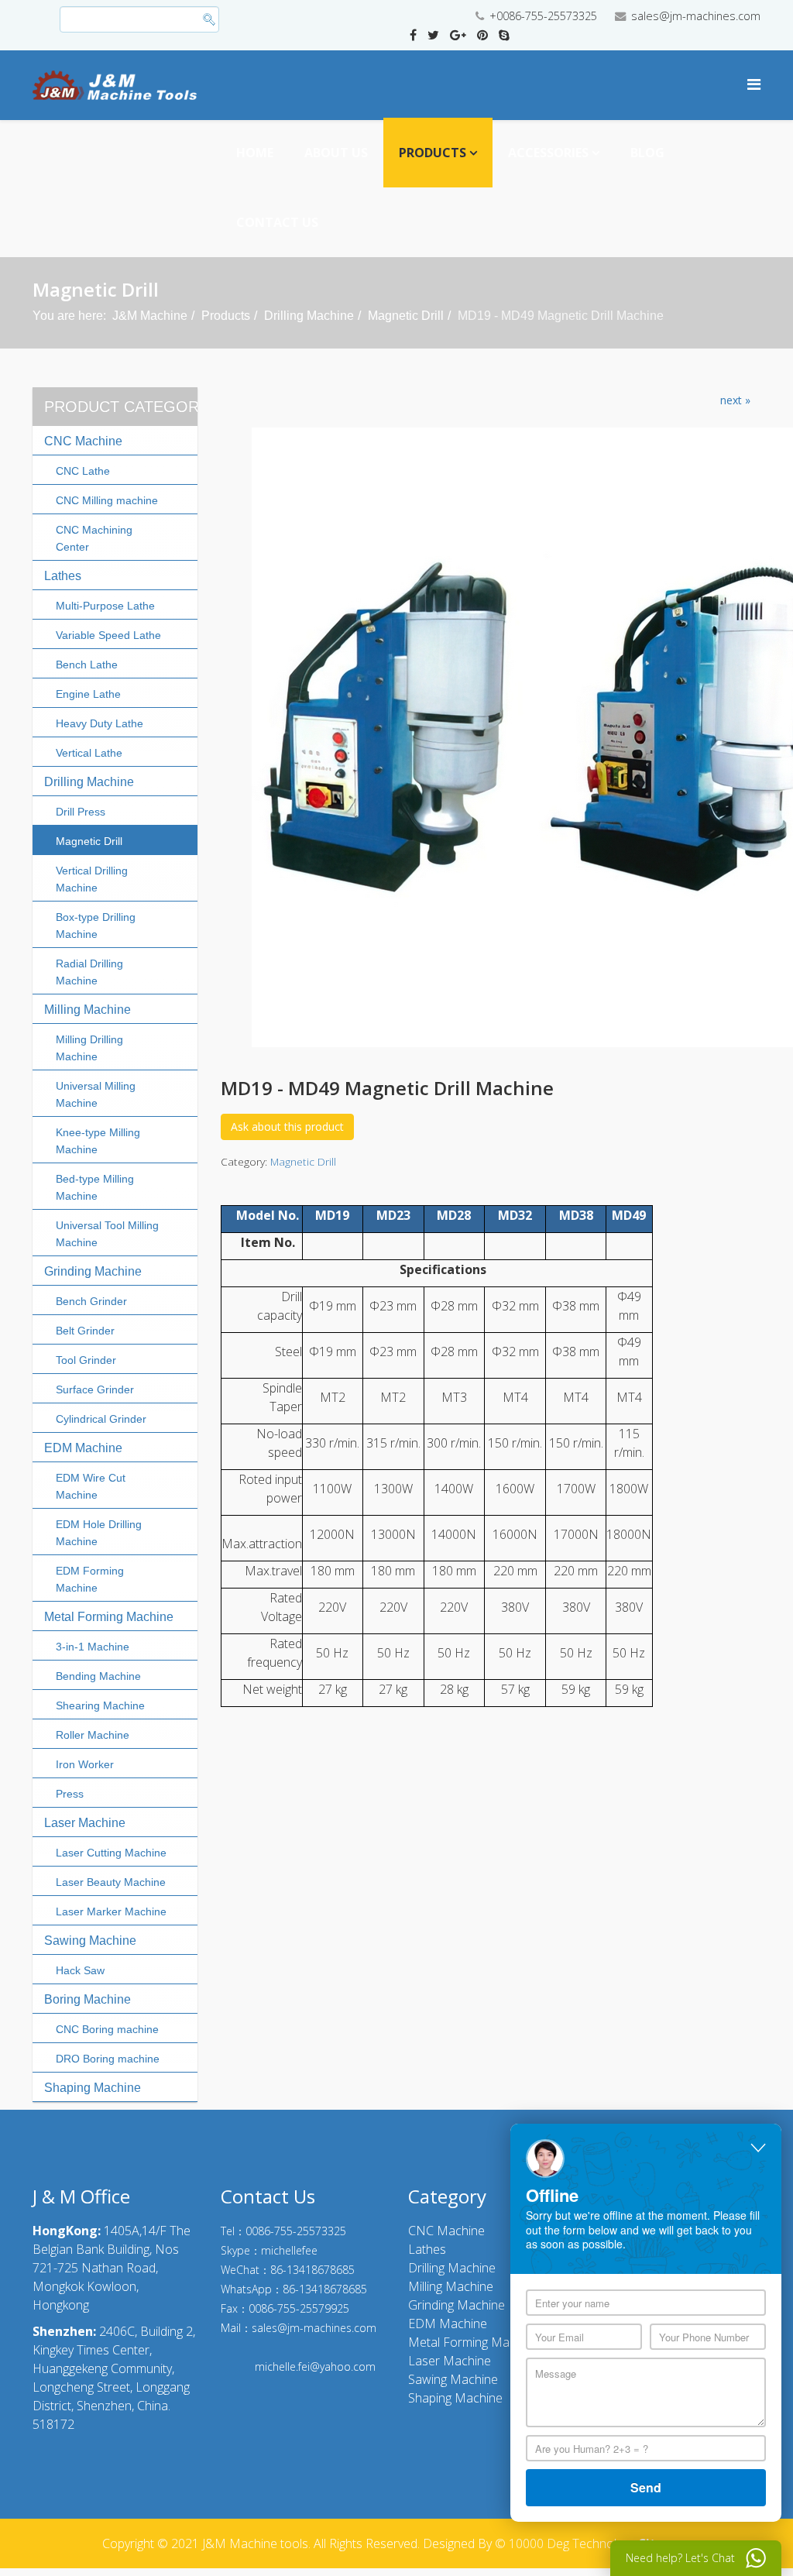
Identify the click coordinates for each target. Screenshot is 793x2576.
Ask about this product (287, 1127)
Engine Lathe (88, 694)
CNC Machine (83, 441)
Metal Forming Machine (109, 1617)
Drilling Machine (309, 316)
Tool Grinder (86, 1360)
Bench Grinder (91, 1301)
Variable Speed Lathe (108, 635)
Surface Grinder (95, 1389)
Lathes (63, 576)
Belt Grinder (85, 1331)
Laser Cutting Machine (111, 1853)
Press (70, 1794)
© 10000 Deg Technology (565, 2543)
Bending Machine (98, 1676)
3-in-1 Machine (93, 1647)
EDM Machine (83, 1448)
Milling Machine (88, 1010)
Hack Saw (80, 1970)
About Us (336, 153)
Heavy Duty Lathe (100, 723)
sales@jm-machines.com (696, 16)
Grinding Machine (93, 1271)
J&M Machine (150, 316)
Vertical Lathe (89, 753)
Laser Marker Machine (111, 1911)
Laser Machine (85, 1823)
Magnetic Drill (406, 316)
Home (255, 153)
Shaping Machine (93, 2088)
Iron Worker (85, 1764)
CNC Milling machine (107, 500)
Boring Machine (88, 1999)
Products (433, 153)
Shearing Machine (100, 1705)
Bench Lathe (87, 665)
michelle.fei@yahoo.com (315, 2366)
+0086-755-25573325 (543, 16)
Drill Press (81, 812)
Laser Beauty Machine (111, 1882)
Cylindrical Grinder (101, 1419)
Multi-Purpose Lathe (105, 606)
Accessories (548, 153)
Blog (647, 153)
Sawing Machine (90, 1941)
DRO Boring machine (108, 2059)
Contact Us (277, 222)
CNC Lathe (83, 471)
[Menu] (754, 84)
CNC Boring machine (107, 2029)
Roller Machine (93, 1735)
